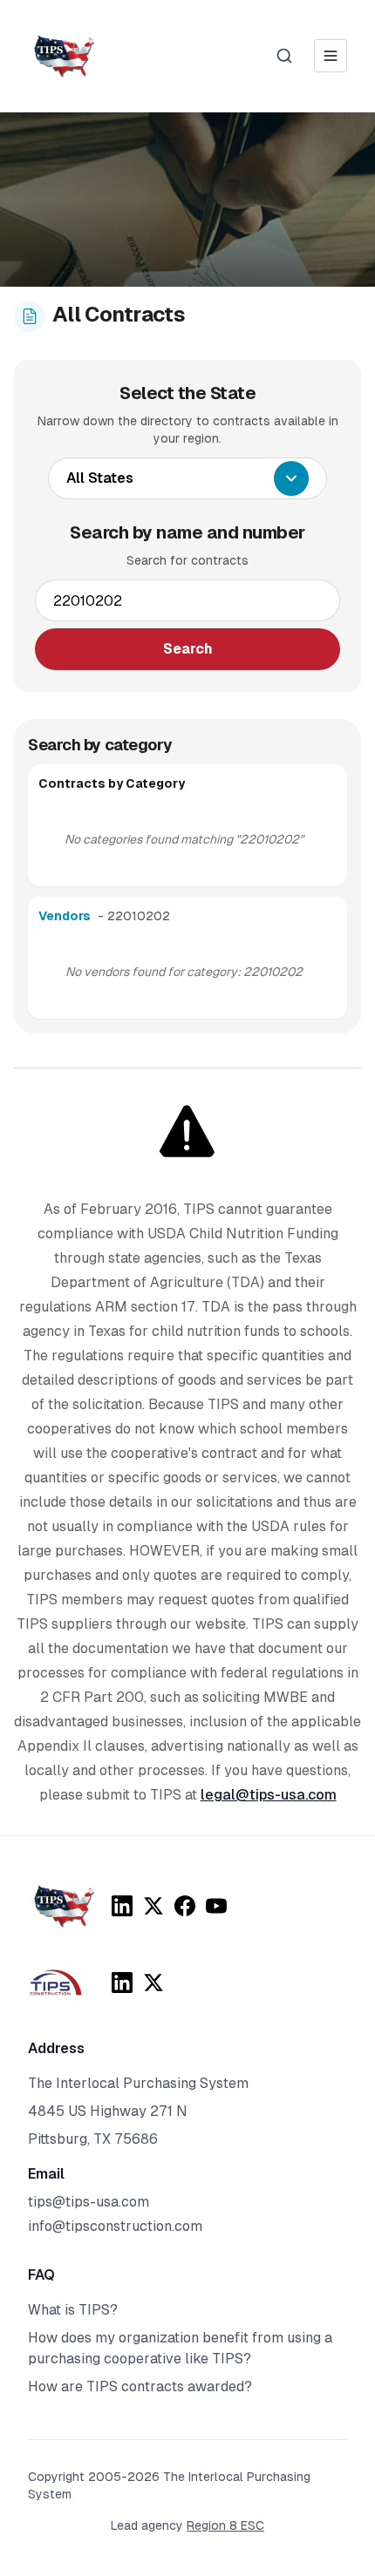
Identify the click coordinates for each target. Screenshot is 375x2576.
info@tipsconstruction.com (115, 2226)
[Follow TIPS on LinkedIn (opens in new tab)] (122, 1906)
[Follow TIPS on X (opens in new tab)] (153, 1906)
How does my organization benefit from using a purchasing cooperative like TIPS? (180, 2348)
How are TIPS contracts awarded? (140, 2386)
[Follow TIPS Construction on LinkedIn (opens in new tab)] (122, 1983)
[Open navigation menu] (331, 56)
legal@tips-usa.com (269, 1795)
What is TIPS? (73, 2310)
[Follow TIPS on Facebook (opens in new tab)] (185, 1906)
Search (188, 649)
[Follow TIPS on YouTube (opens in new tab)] (216, 1906)
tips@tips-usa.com (89, 2202)
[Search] (284, 56)
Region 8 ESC (225, 2525)
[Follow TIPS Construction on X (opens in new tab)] (153, 1983)
